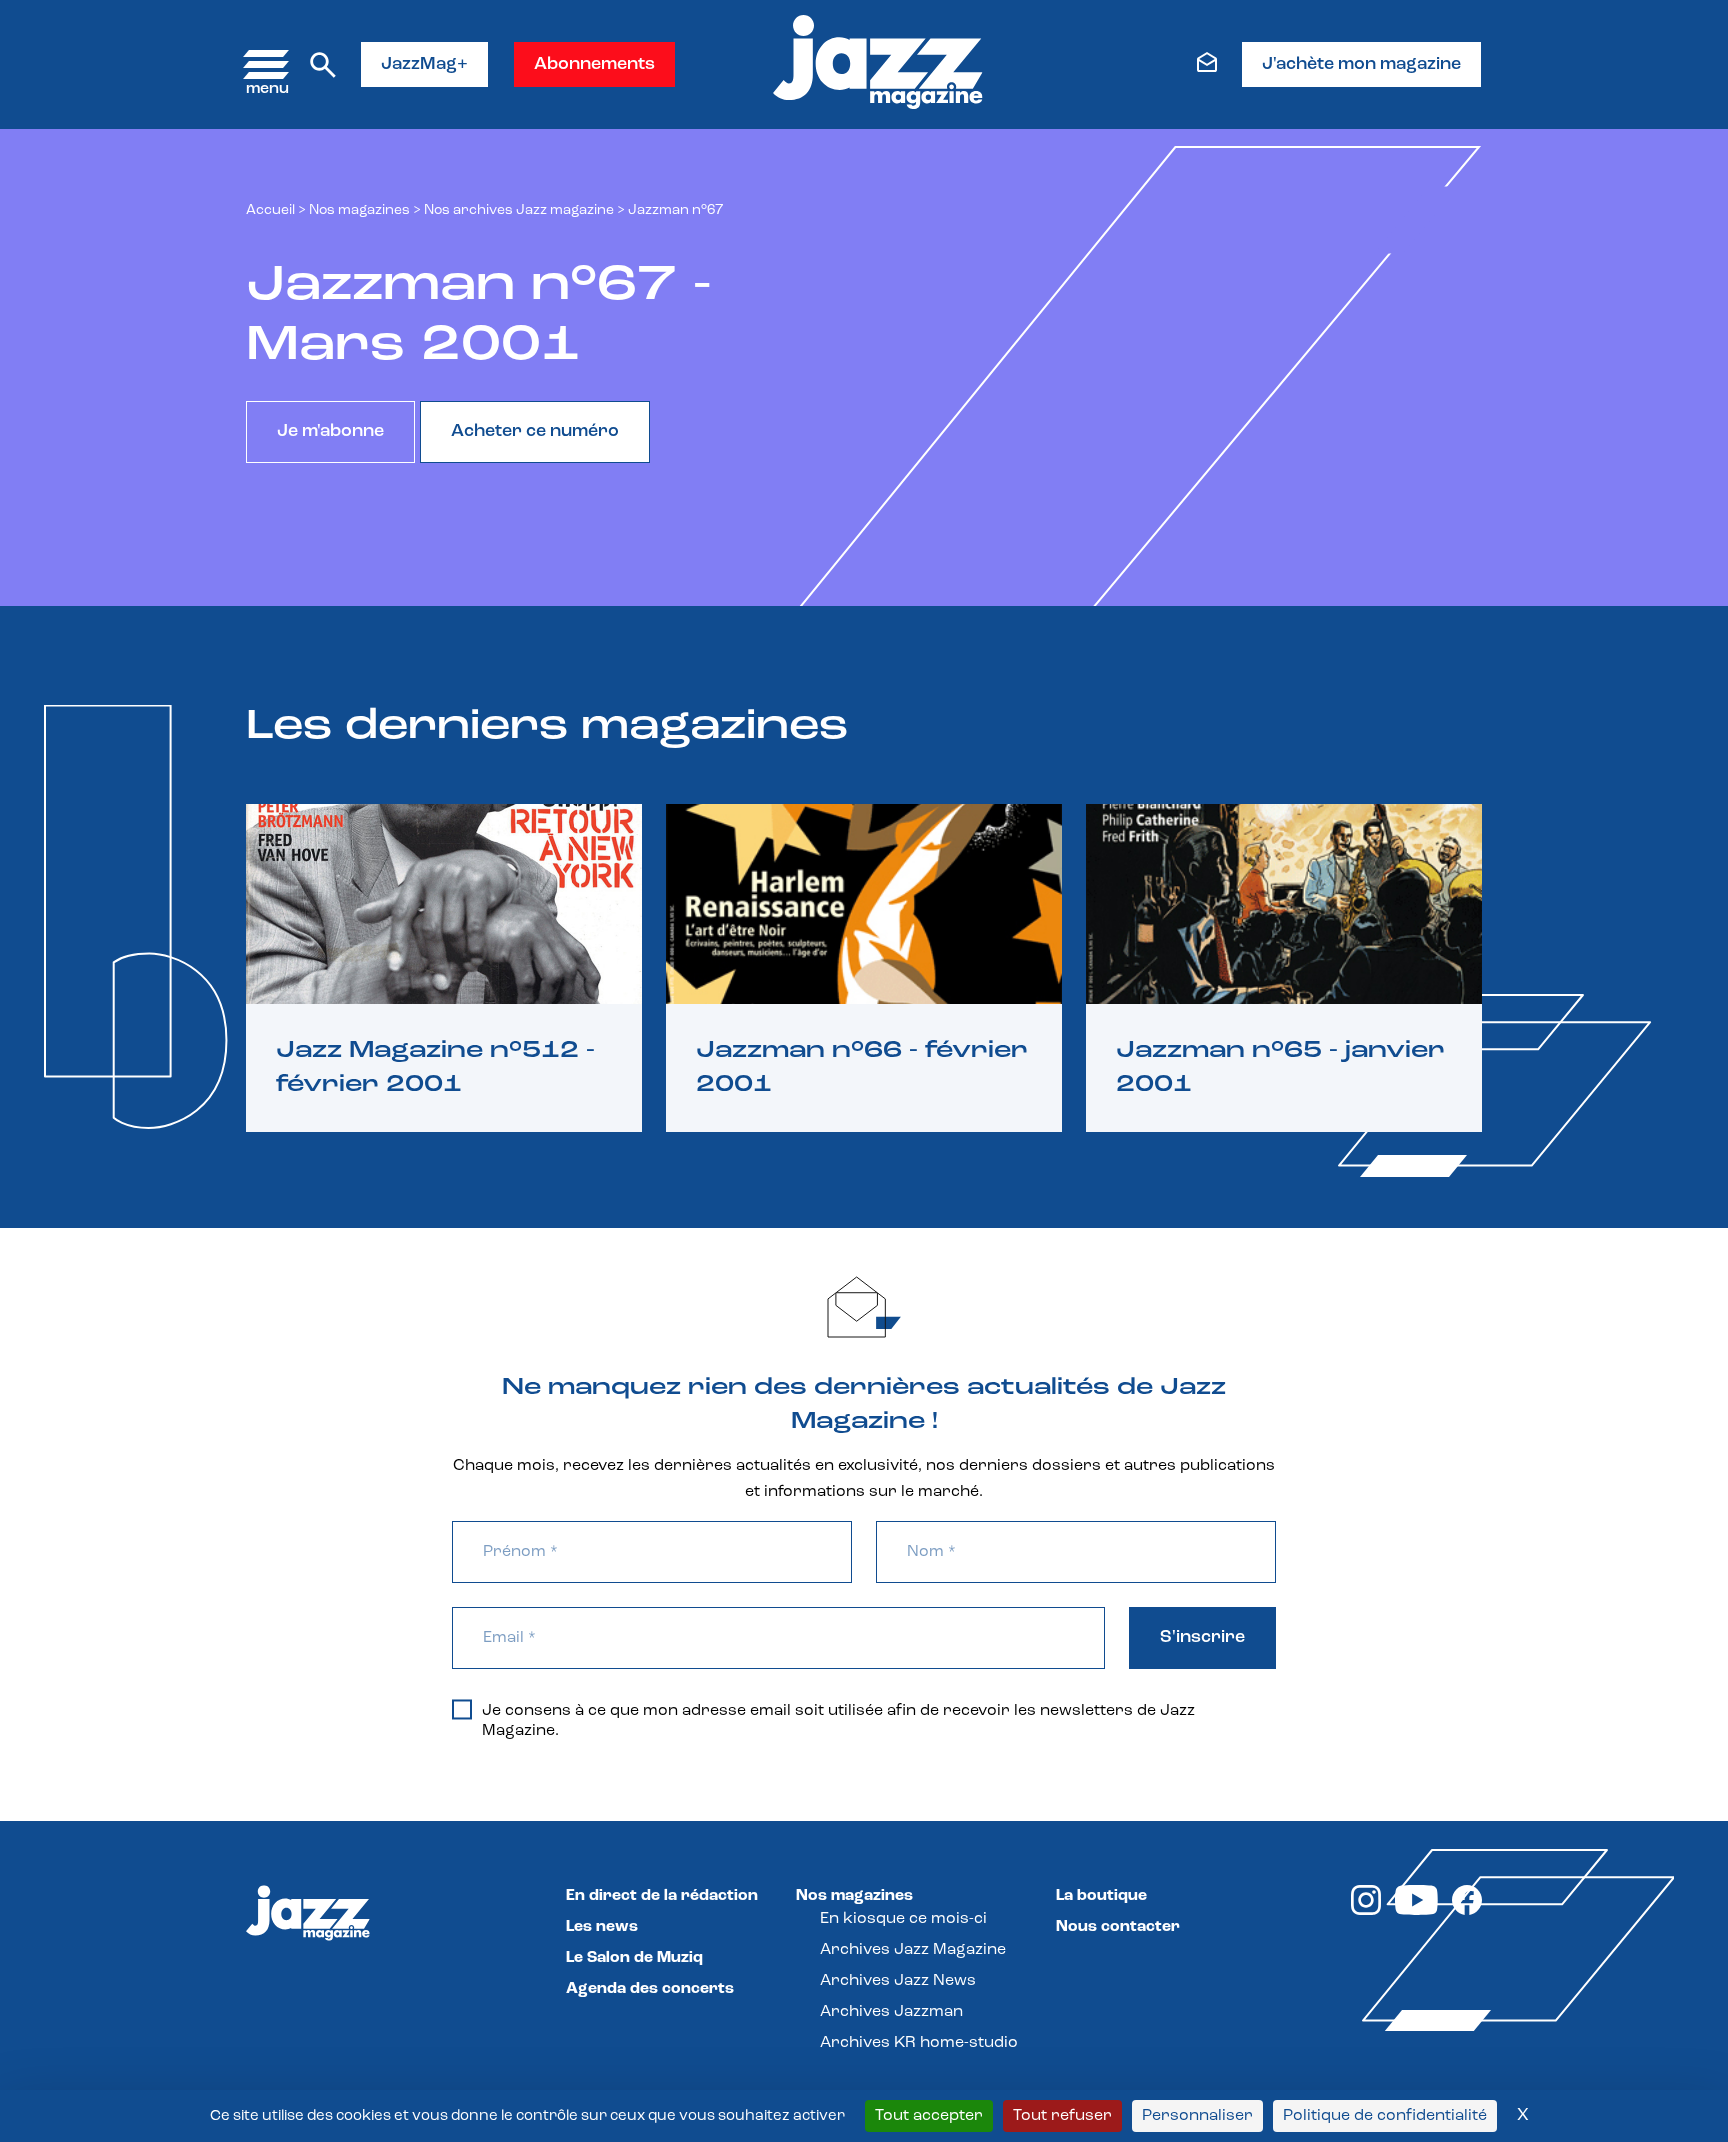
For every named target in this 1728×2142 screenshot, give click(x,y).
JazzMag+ (424, 65)
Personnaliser (1197, 2116)
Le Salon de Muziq (634, 1958)
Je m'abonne (330, 432)
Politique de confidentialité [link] (1385, 2116)
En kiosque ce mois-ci (903, 1919)
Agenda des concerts (650, 1989)
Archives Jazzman (891, 2012)
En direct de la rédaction (662, 1896)
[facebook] (1467, 1911)
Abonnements (594, 65)
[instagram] (1366, 1911)
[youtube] (1416, 1911)
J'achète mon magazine (1361, 65)
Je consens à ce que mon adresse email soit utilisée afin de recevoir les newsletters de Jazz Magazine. (838, 1721)
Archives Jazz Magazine (913, 1950)
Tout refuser (1062, 2116)
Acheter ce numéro (535, 432)
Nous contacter (1118, 1927)
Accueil (270, 210)
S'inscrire (1202, 1638)
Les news (602, 1927)
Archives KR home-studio (919, 2043)
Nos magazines (854, 1896)
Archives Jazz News (898, 1981)
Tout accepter (929, 2116)
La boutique (1101, 1896)
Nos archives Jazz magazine (519, 210)
